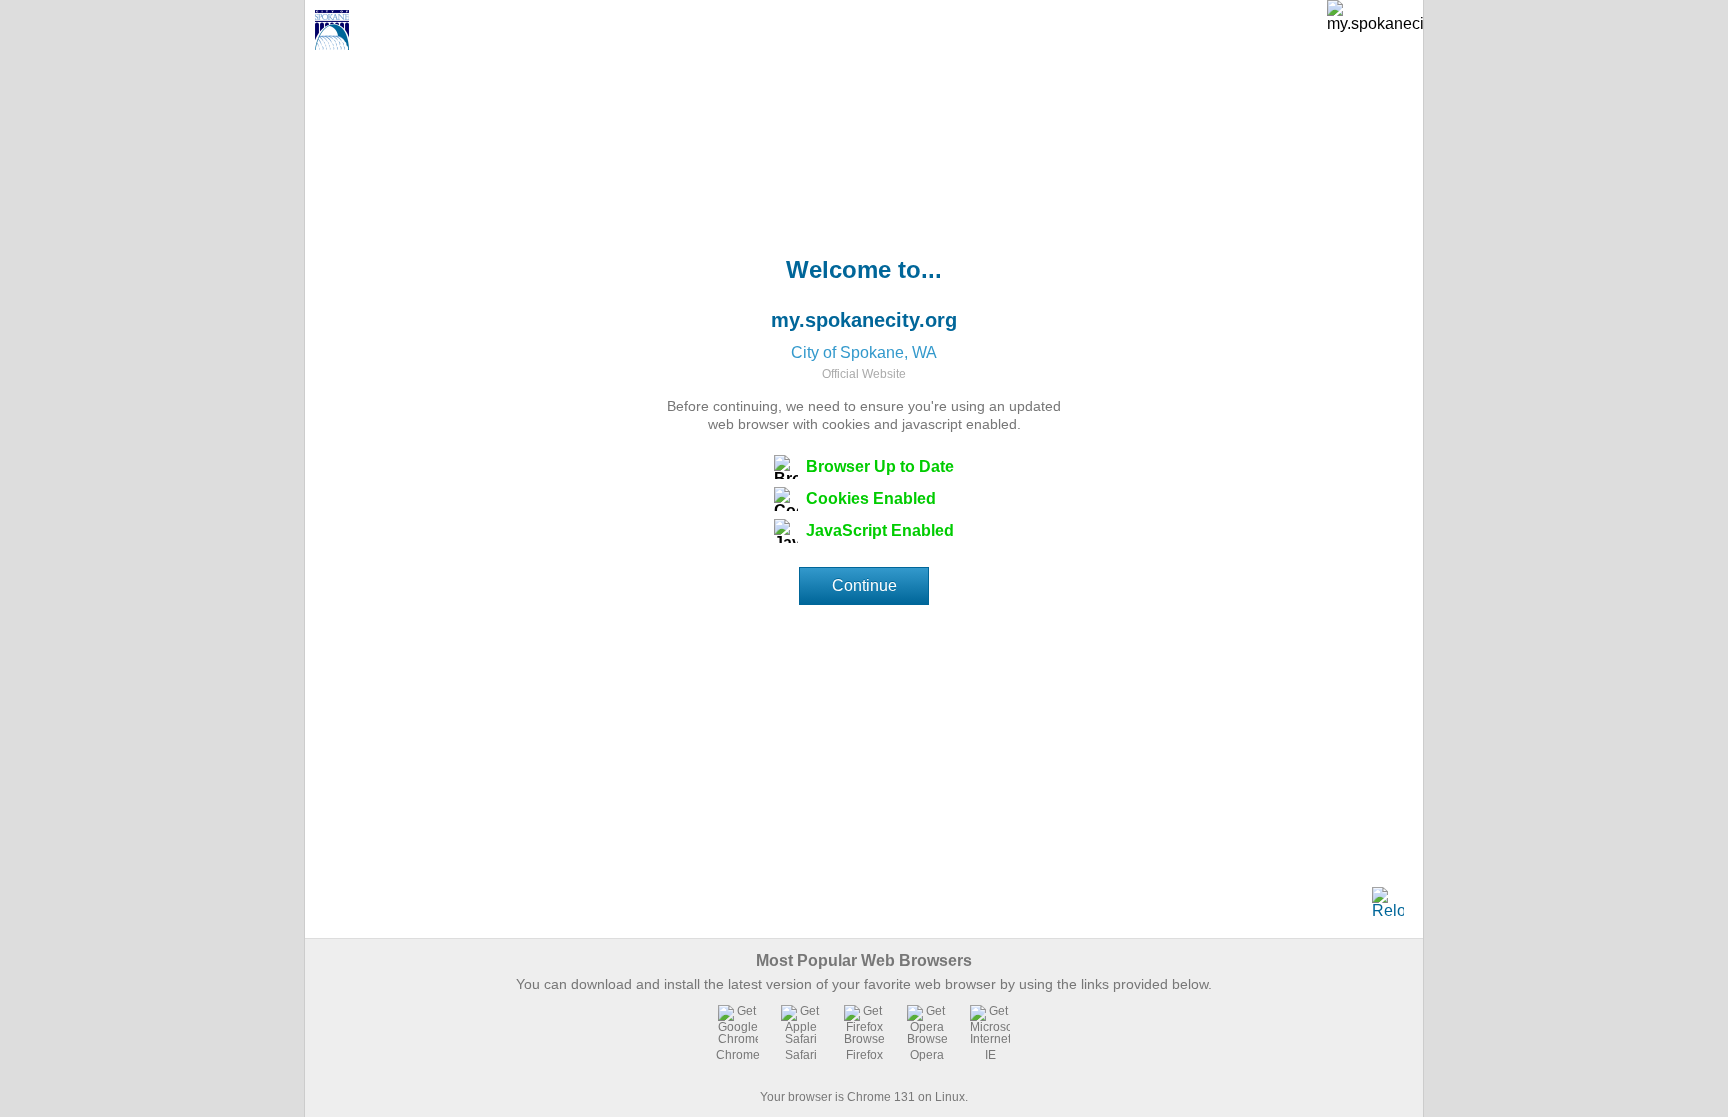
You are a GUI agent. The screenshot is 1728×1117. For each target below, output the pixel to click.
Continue (864, 585)
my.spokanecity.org (864, 320)
